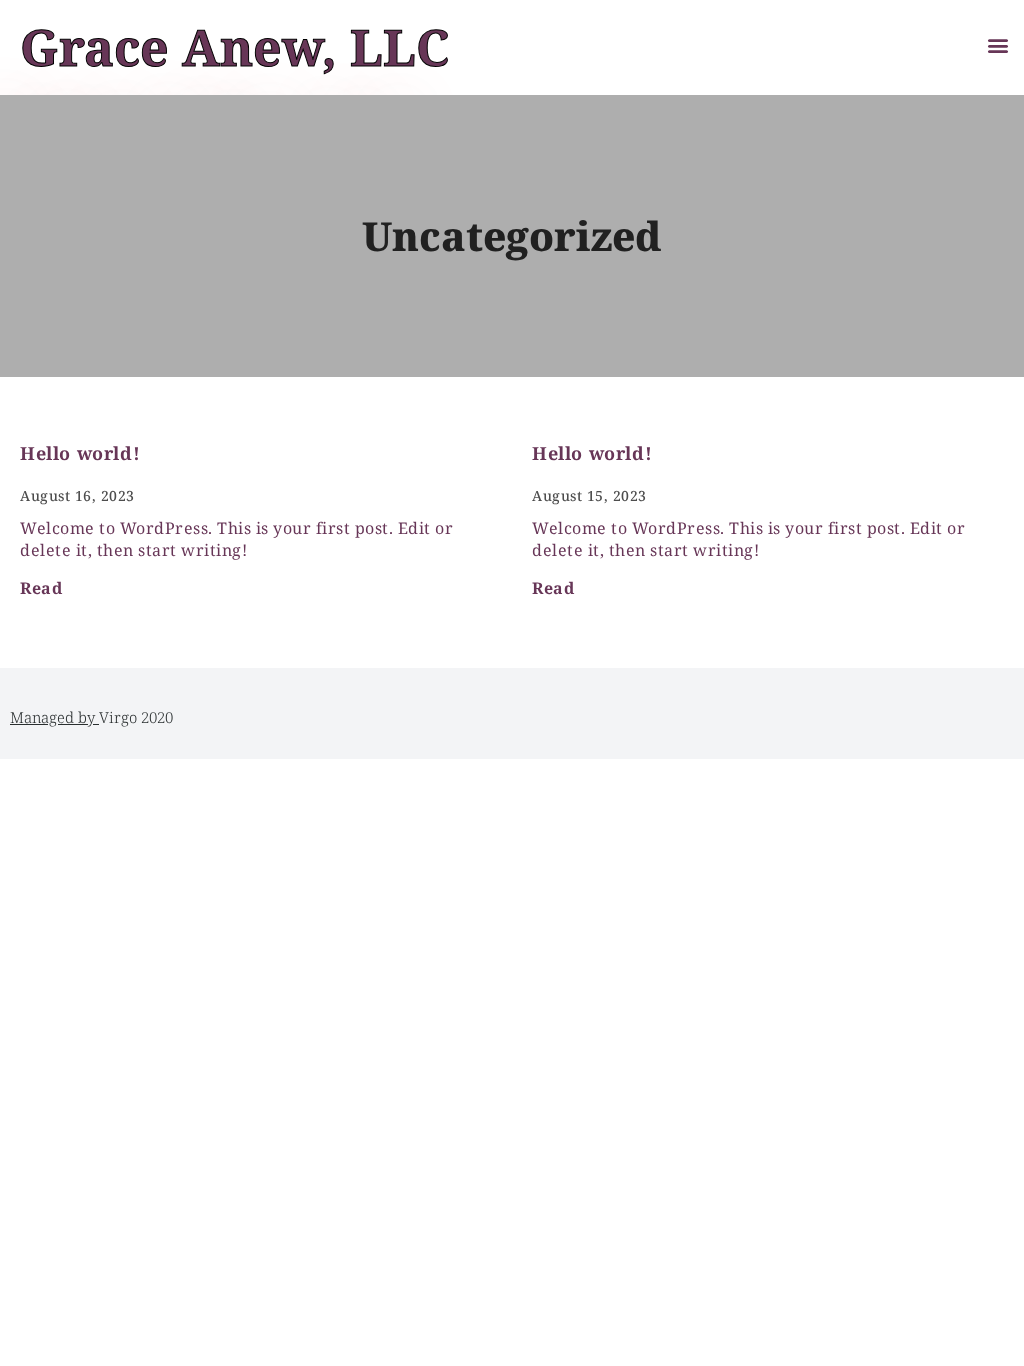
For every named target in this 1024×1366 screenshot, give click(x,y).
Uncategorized (512, 235)
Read (41, 588)
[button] (997, 44)
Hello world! (80, 453)
